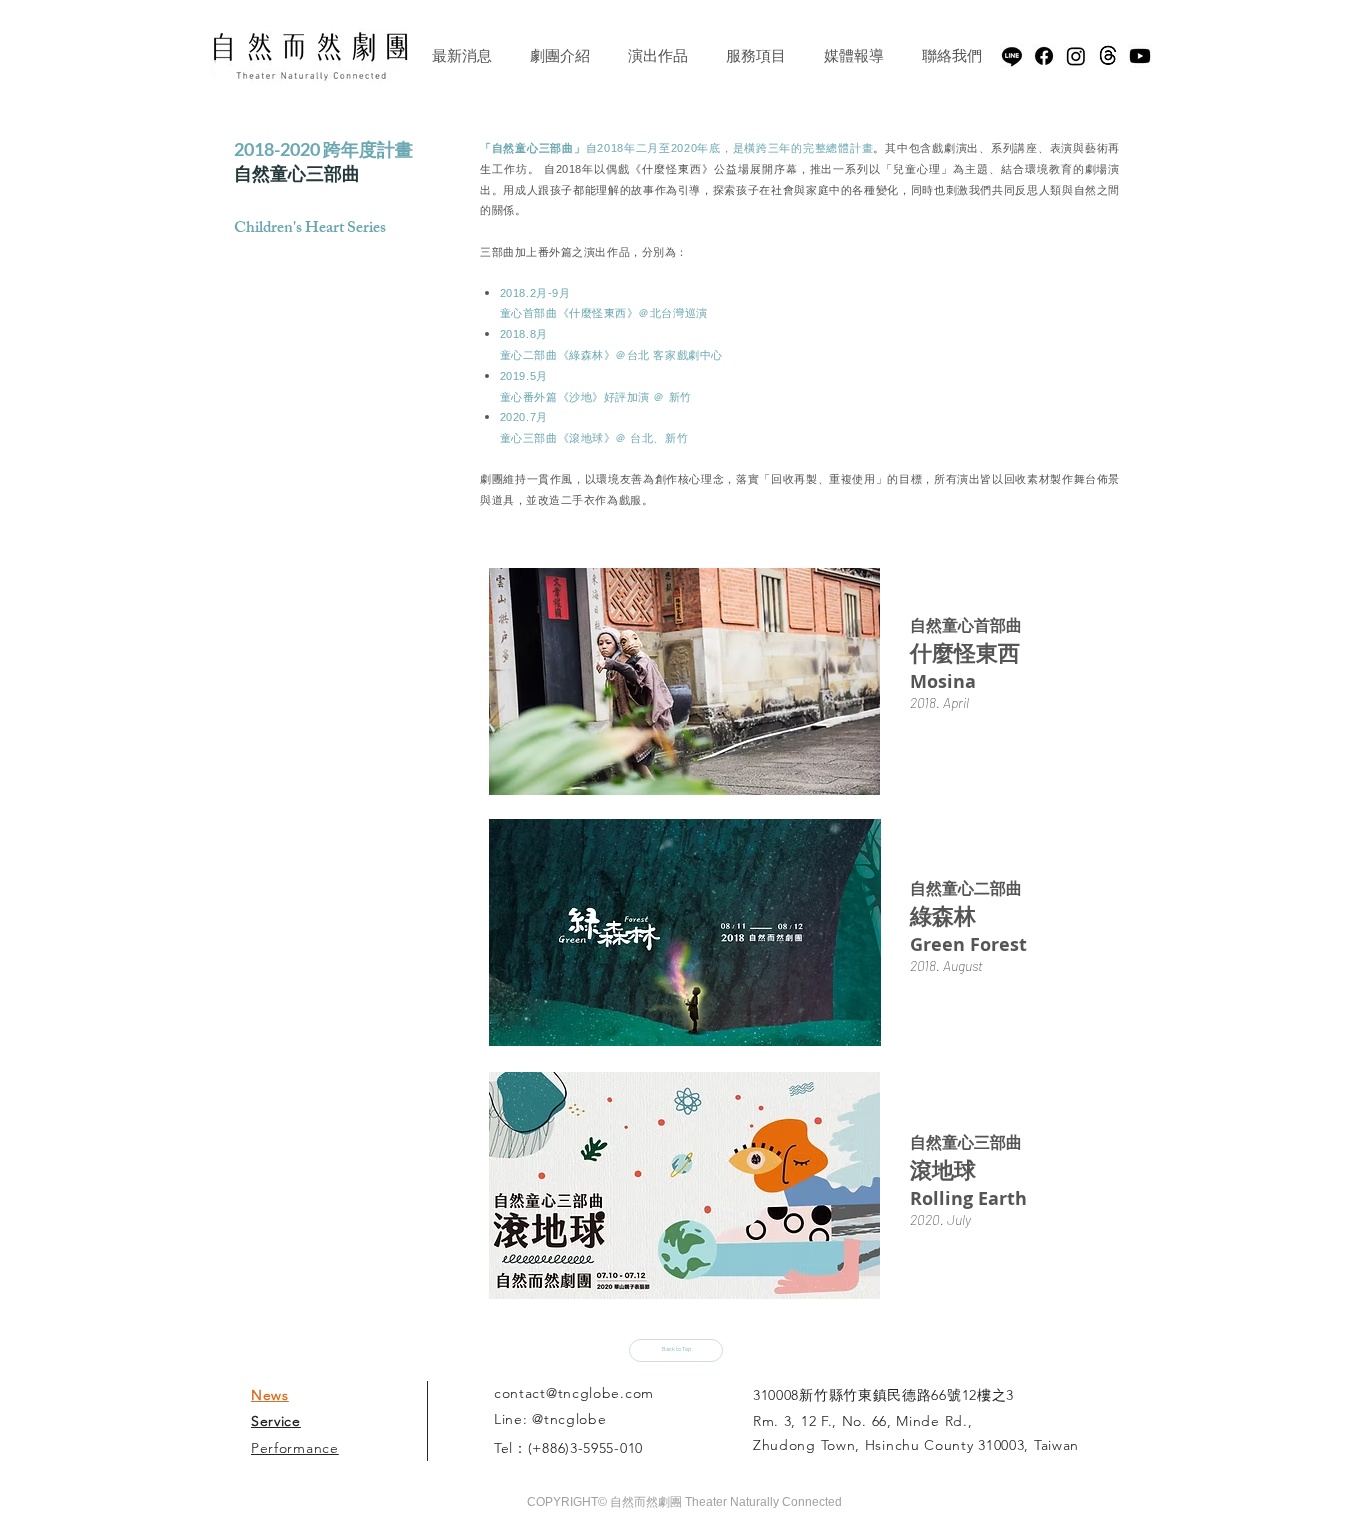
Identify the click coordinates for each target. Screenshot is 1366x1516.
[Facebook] (1044, 56)
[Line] (1012, 56)
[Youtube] (1140, 56)
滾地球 (943, 1169)
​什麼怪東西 (965, 652)
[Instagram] (1076, 56)
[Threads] (1108, 56)
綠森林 (943, 915)
